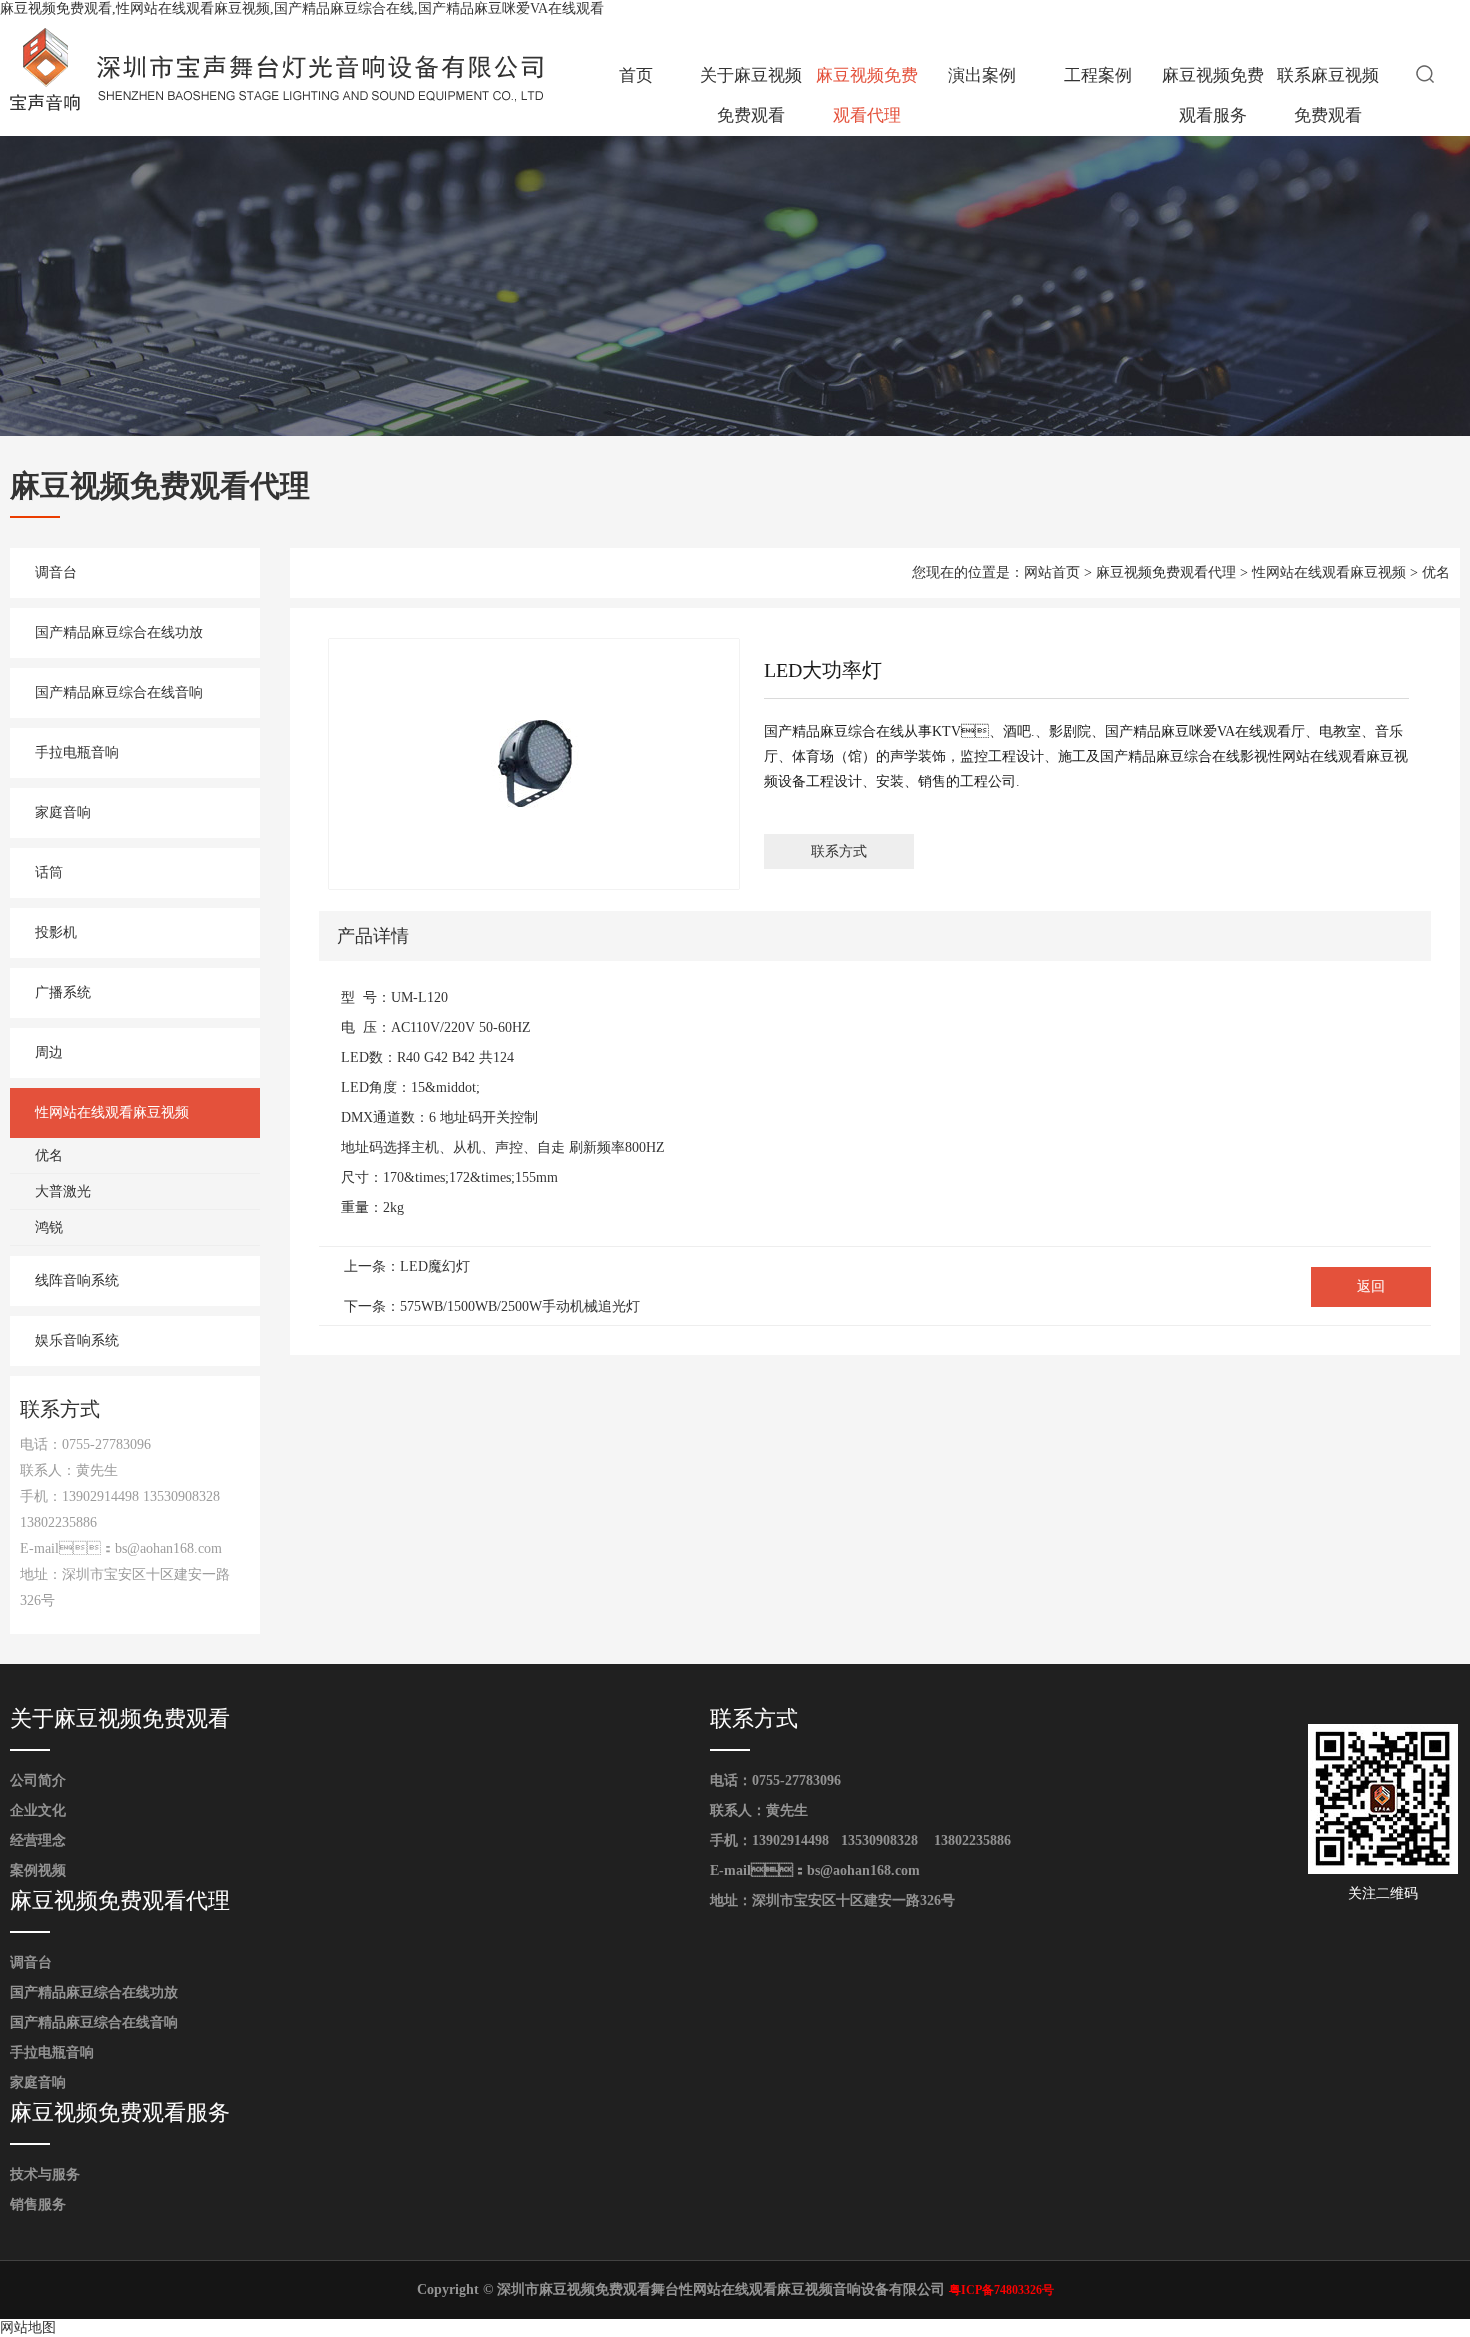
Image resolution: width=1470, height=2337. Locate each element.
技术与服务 (45, 2174)
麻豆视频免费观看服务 (1213, 95)
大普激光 (63, 1191)
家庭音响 (63, 812)
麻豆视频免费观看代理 (867, 95)
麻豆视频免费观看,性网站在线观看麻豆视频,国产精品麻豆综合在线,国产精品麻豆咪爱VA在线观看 (302, 8)
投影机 (56, 932)
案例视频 (38, 1870)
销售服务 (38, 2204)
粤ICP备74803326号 (1001, 2290)
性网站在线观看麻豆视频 (112, 1112)
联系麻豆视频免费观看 (1328, 95)
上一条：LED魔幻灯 (407, 1266)
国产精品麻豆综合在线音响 (119, 692)
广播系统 (63, 992)
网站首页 (1052, 572)
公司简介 (38, 1780)
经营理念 (38, 1840)
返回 (1371, 1286)
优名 (49, 1155)
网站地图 (28, 2327)
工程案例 (1098, 75)
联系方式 (839, 851)
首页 (636, 75)
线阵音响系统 (77, 1280)
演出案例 (982, 75)
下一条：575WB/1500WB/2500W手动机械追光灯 (492, 1306)
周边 (49, 1052)
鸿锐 (49, 1227)
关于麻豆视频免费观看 (751, 95)
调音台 (56, 572)
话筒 (49, 872)
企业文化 (38, 1810)
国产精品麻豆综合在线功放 (119, 632)
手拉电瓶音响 (77, 752)
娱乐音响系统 (77, 1340)
